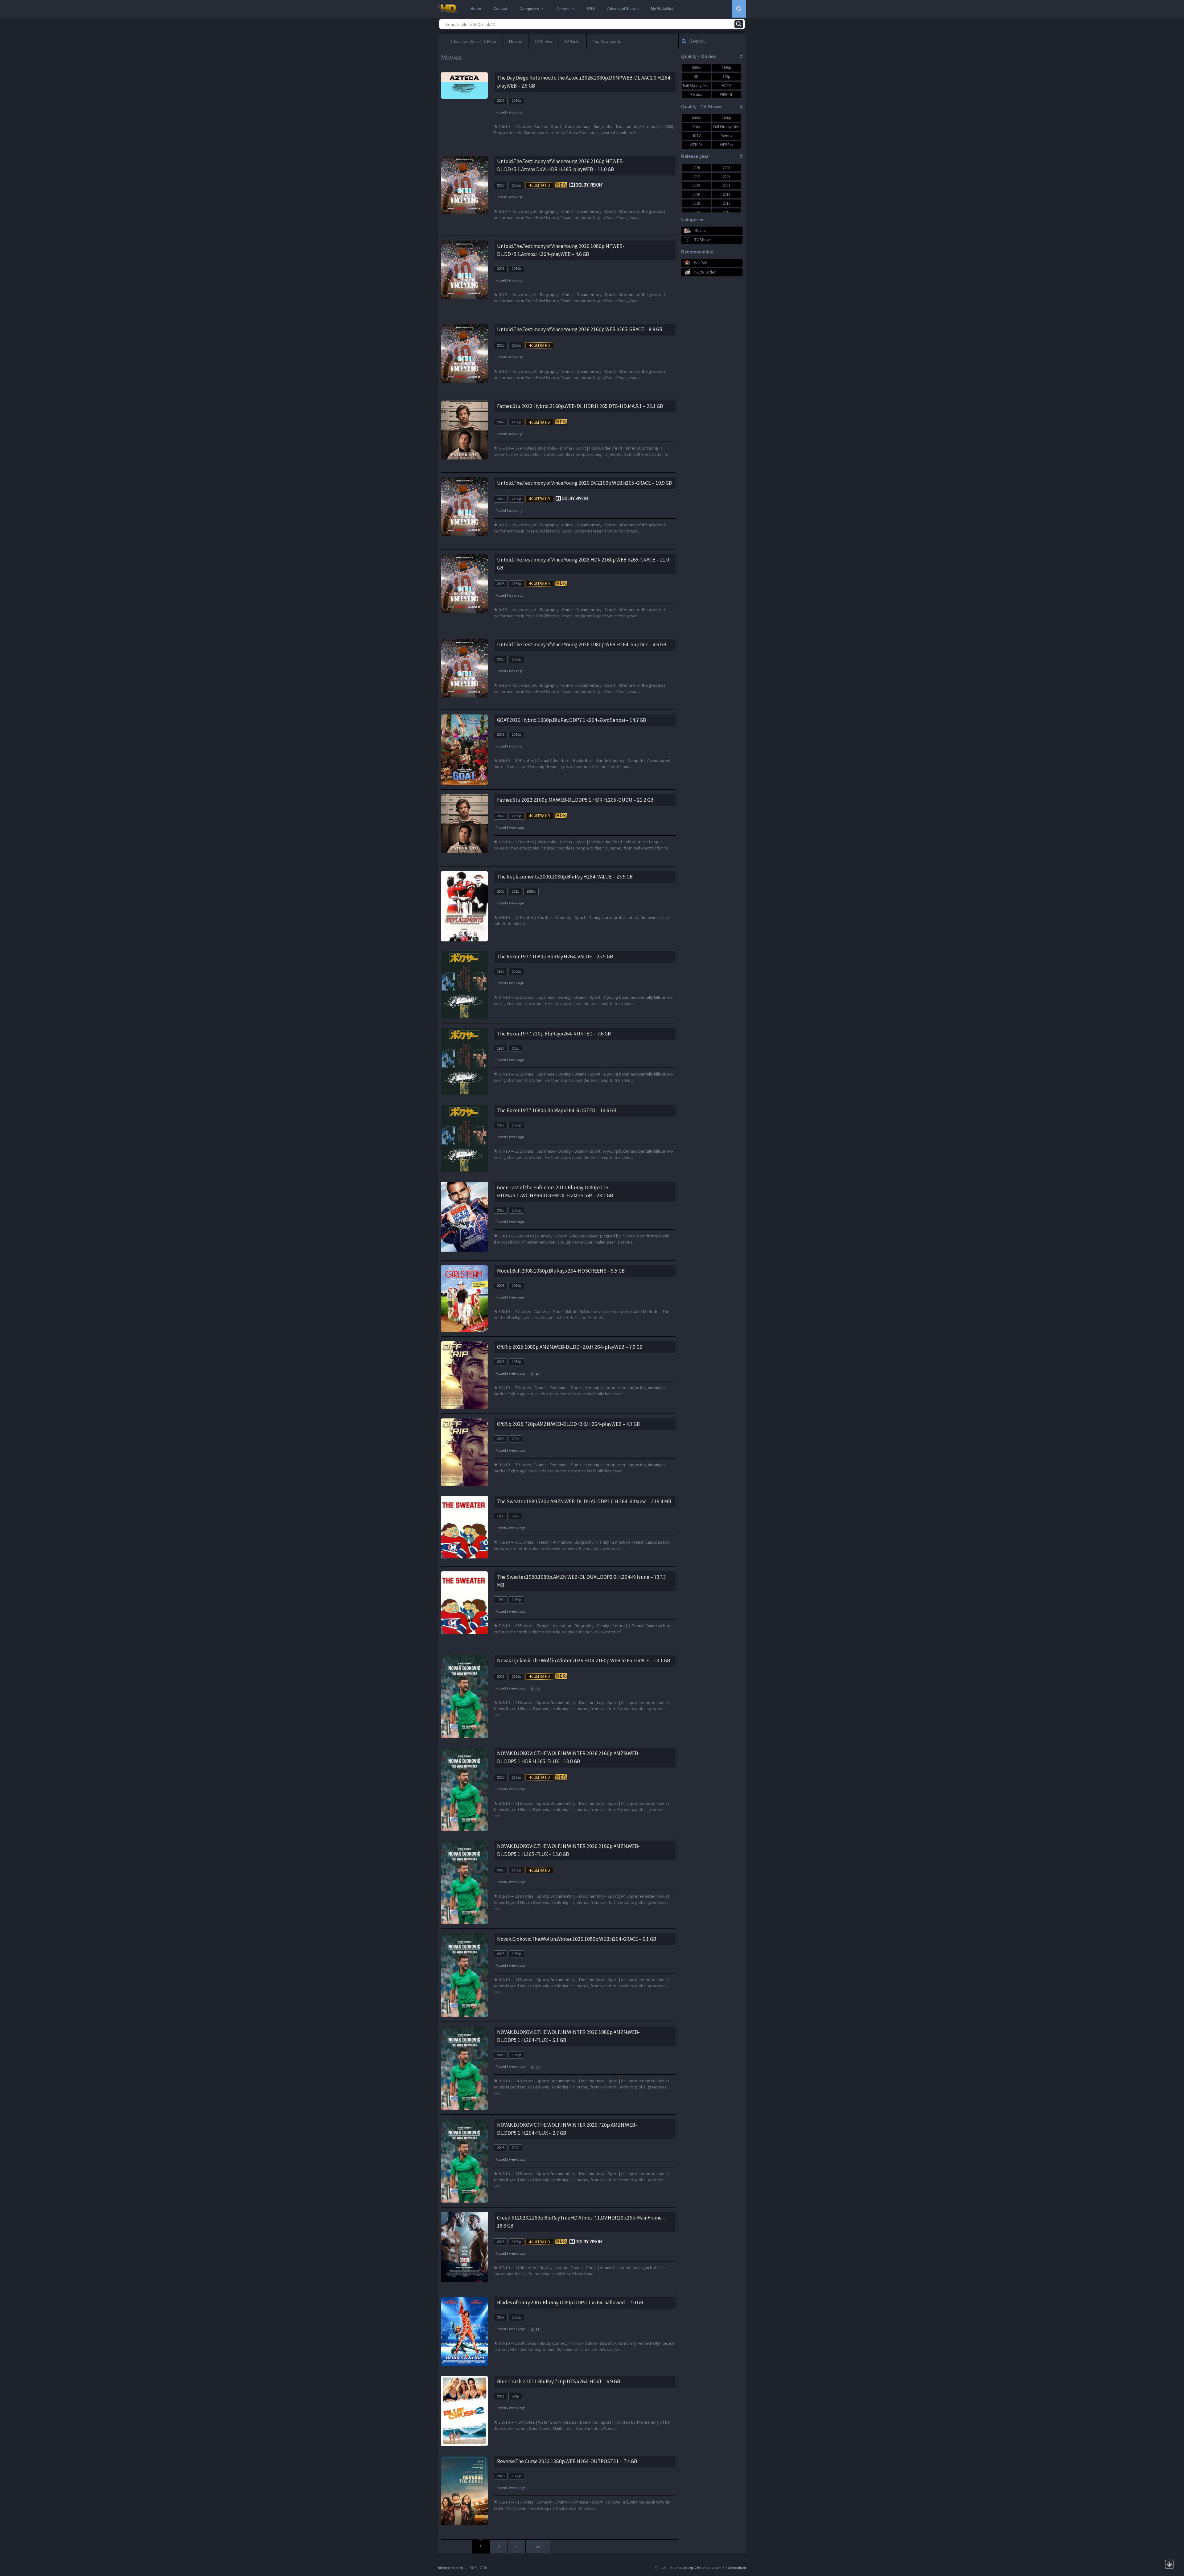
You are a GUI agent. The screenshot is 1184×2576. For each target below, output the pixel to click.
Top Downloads (607, 41)
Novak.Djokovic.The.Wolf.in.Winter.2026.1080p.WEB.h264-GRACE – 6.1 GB (577, 1939)
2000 (501, 891)
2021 (726, 185)
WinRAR (701, 263)
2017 (501, 1210)
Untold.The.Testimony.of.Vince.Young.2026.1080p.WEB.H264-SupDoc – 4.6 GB (582, 644)
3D (696, 77)
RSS (591, 9)
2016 (696, 212)
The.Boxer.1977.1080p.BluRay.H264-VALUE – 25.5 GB (555, 957)
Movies (516, 41)
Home (476, 9)
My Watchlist (662, 9)
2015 (726, 212)
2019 (726, 194)
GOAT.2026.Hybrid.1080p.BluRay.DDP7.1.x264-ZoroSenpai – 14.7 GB (571, 720)
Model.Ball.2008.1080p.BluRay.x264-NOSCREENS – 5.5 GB (561, 1271)
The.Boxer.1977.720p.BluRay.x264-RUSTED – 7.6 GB (554, 1034)
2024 (696, 177)
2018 (696, 203)
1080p (516, 101)
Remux (696, 95)
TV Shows (543, 41)
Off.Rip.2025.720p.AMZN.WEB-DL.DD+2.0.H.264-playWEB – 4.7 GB (568, 1424)
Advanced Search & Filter (473, 41)
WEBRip (726, 145)
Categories (529, 9)
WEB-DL (726, 95)
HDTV (726, 86)
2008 (501, 1286)
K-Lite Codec (705, 272)
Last (538, 2547)
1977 (501, 971)
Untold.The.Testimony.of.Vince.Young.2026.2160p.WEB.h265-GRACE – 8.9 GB (580, 329)
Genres (563, 9)
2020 (696, 194)
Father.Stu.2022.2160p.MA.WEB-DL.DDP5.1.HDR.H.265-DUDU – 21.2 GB (575, 800)
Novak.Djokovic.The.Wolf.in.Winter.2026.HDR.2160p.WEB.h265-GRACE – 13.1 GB (584, 1660)
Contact (500, 9)
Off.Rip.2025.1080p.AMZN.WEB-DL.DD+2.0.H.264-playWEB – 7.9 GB (570, 1347)
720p (516, 1048)
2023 (501, 2242)
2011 (515, 891)
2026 (501, 101)
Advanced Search (623, 9)
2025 (501, 1362)
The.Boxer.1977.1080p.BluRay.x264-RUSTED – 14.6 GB (557, 1110)
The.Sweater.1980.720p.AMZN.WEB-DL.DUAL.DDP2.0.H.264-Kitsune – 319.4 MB (584, 1501)
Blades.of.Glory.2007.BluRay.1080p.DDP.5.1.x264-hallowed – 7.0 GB (570, 2302)
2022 (501, 422)
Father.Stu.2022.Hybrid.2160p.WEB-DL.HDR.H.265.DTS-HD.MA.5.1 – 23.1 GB (580, 406)
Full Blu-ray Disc (696, 86)
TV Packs (573, 41)
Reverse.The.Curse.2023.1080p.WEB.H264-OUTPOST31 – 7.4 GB (567, 2461)
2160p (516, 185)
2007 (501, 2317)
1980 (501, 1516)
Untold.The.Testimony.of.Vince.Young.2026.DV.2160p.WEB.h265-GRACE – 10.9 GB (584, 483)
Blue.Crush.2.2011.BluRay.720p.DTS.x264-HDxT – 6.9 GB (559, 2381)
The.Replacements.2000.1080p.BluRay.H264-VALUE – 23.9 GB (565, 877)
